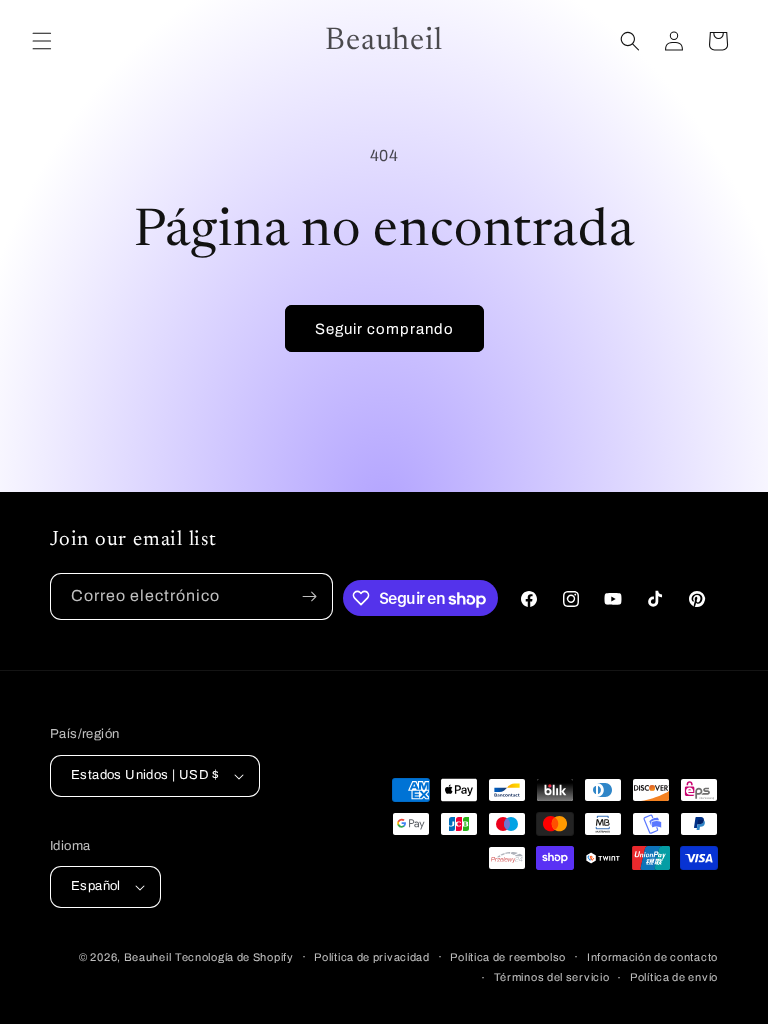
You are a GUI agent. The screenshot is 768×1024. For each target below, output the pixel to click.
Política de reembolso (508, 957)
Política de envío (674, 977)
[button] (42, 41)
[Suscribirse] (310, 596)
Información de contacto (652, 957)
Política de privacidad (371, 957)
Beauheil (148, 957)
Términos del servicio (552, 977)
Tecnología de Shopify (234, 957)
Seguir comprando (384, 329)
